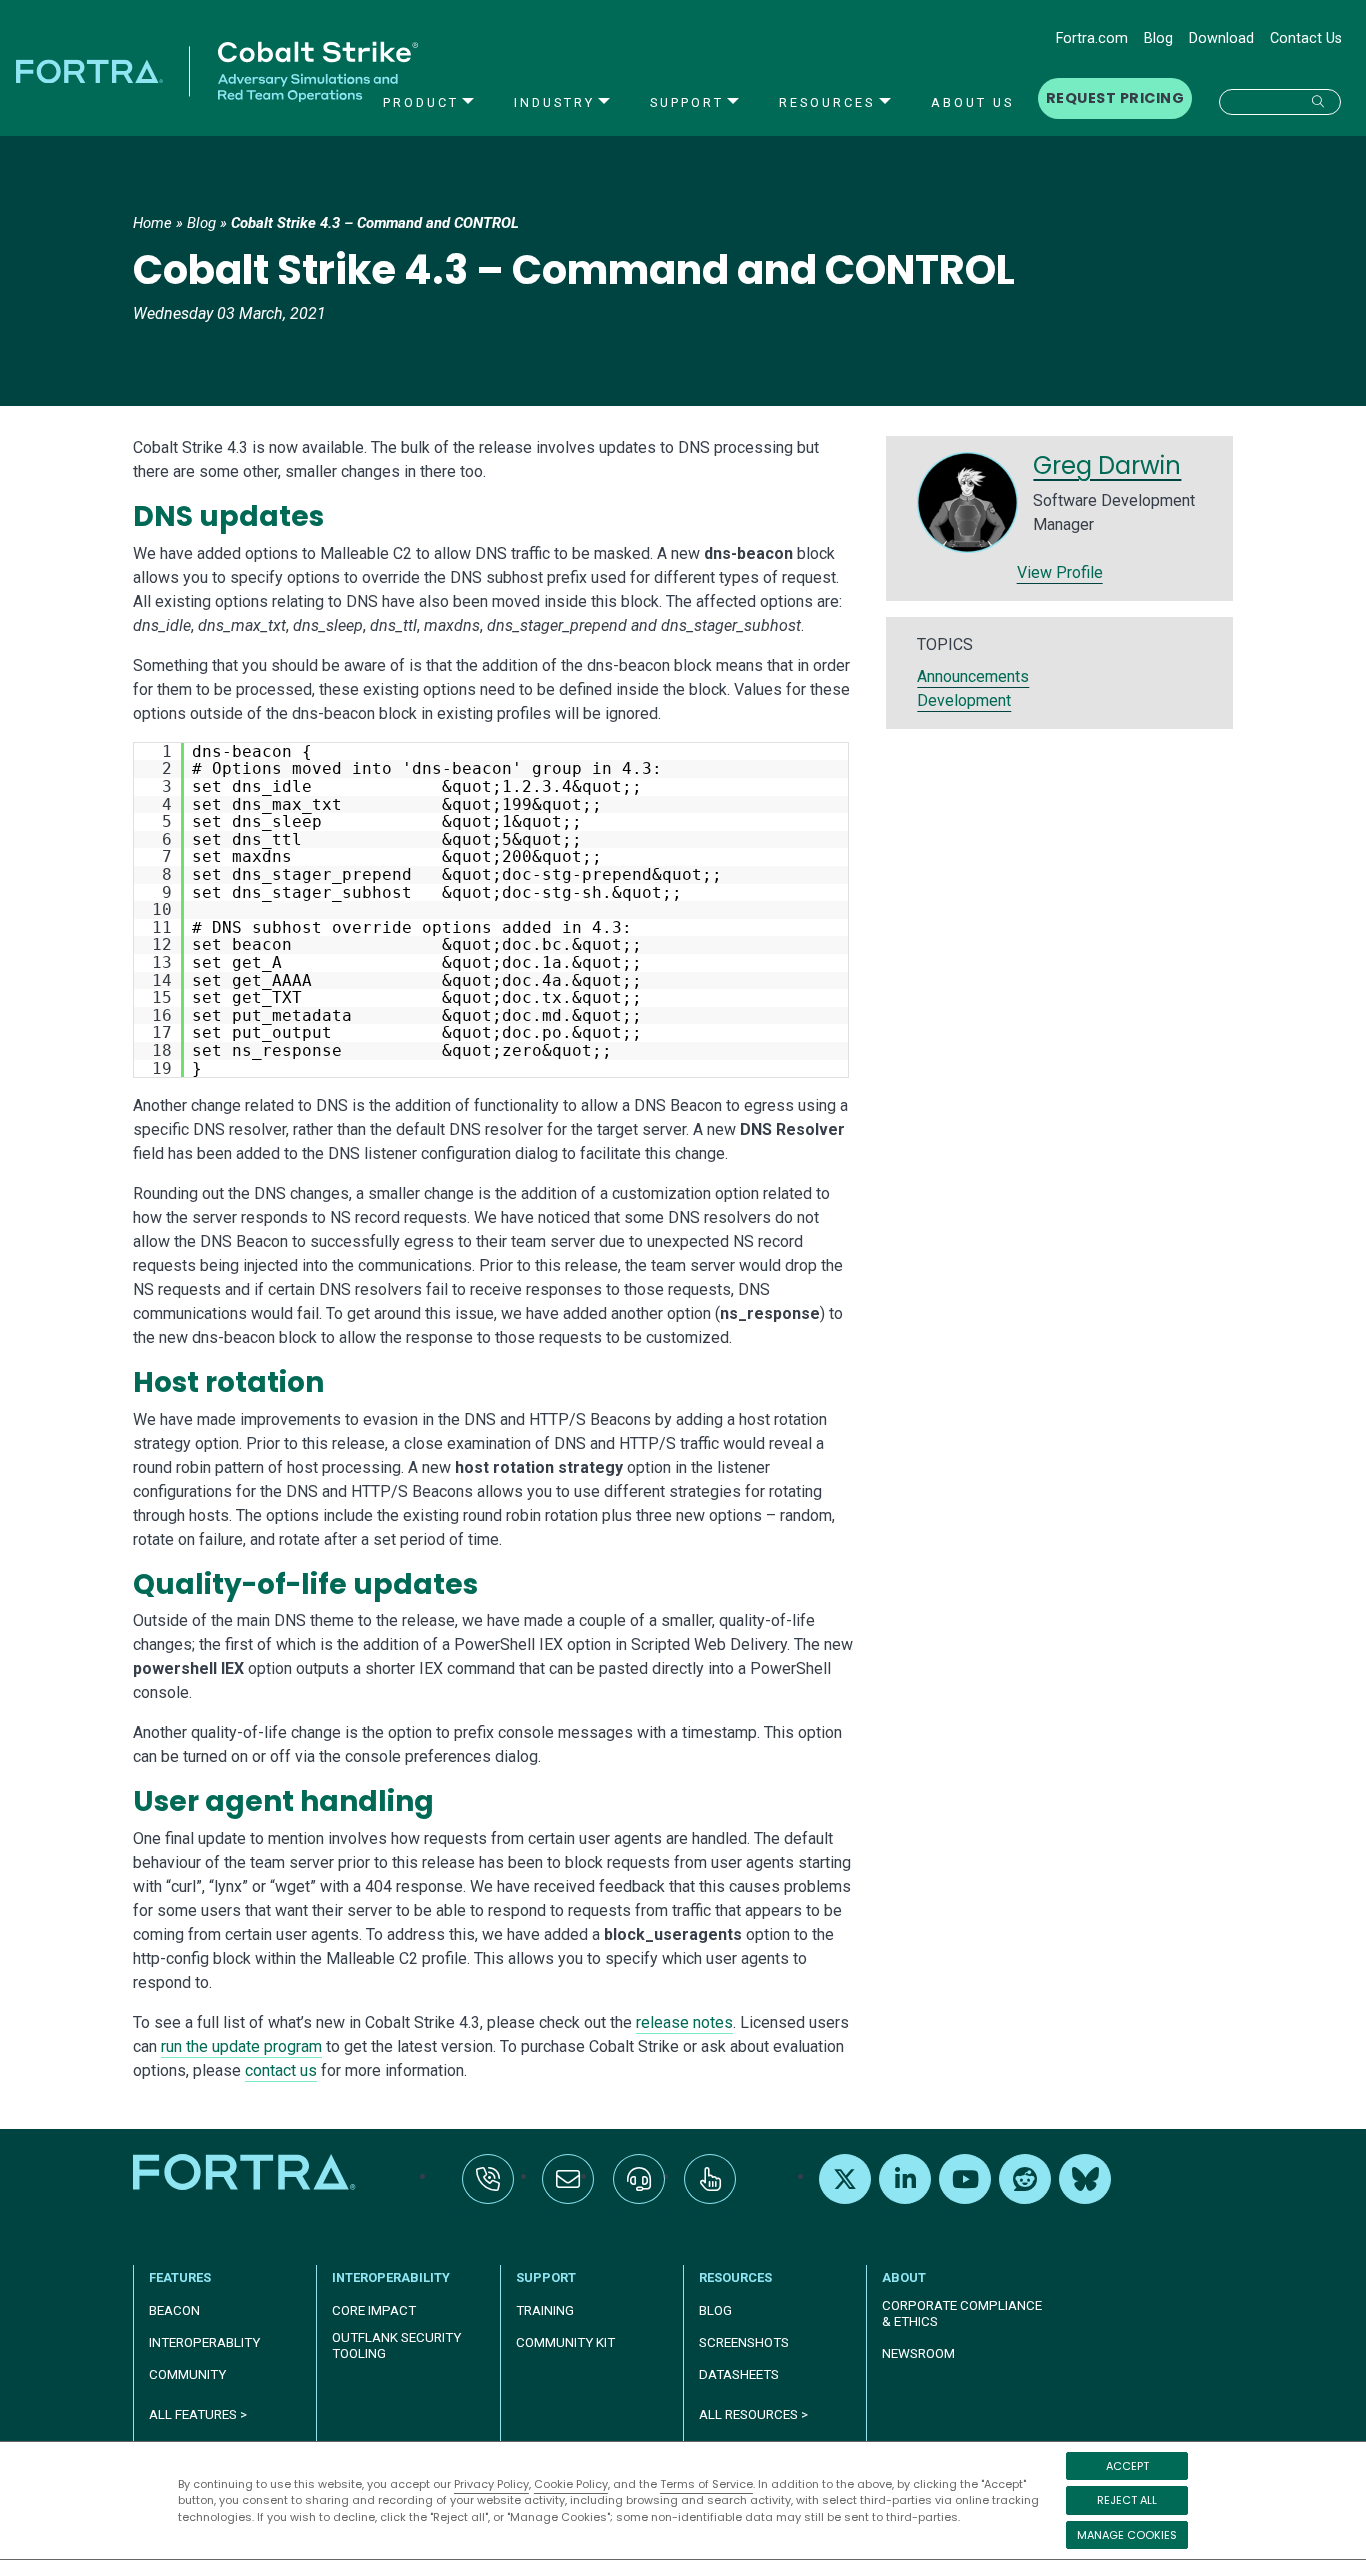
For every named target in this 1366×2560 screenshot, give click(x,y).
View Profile (1060, 572)
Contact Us (1306, 38)
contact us (281, 2070)
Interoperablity (204, 2342)
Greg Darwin (1107, 465)
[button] (1280, 102)
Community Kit (565, 2342)
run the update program (241, 2046)
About (904, 2277)
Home (152, 223)
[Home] (246, 2172)
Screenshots (744, 2342)
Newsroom (918, 2353)
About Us (972, 102)
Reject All (1127, 2500)
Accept (1127, 2466)
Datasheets (739, 2374)
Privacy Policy (491, 2484)
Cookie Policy (571, 2484)
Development (964, 700)
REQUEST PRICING (1115, 98)
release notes (684, 2022)
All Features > (198, 2414)
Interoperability (391, 2277)
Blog (1158, 38)
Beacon (174, 2310)
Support (687, 102)
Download (1221, 38)
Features (180, 2277)
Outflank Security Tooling (396, 2345)
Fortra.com (1092, 38)
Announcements (973, 676)
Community (187, 2374)
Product (421, 102)
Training (545, 2310)
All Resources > (753, 2414)
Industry (554, 102)
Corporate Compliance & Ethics (962, 2313)
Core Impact (374, 2310)
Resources (827, 102)
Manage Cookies (1127, 2535)
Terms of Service (706, 2484)
